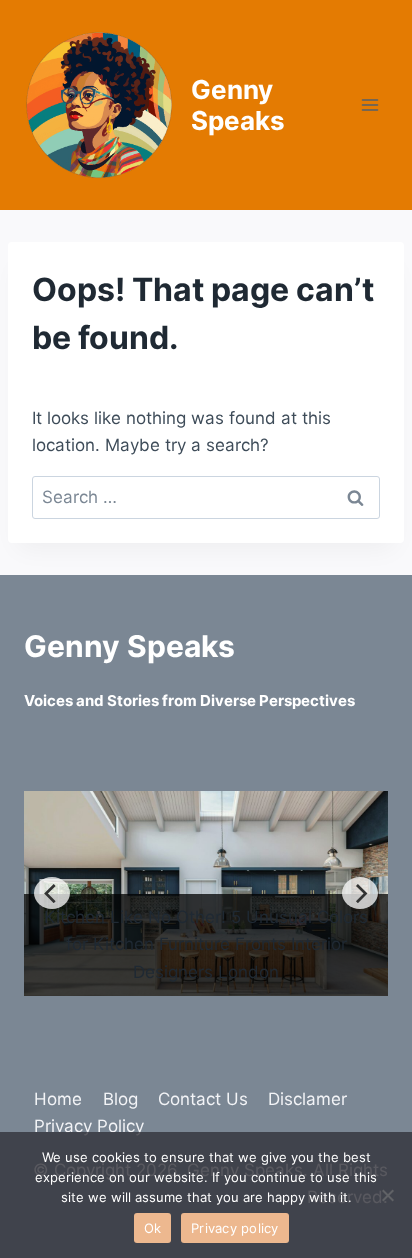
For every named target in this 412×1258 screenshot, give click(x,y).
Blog (120, 1099)
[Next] (360, 893)
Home (58, 1099)
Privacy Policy (89, 1126)
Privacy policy (235, 1228)
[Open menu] (369, 104)
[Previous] (52, 893)
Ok (153, 1228)
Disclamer (307, 1099)
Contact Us (203, 1099)
